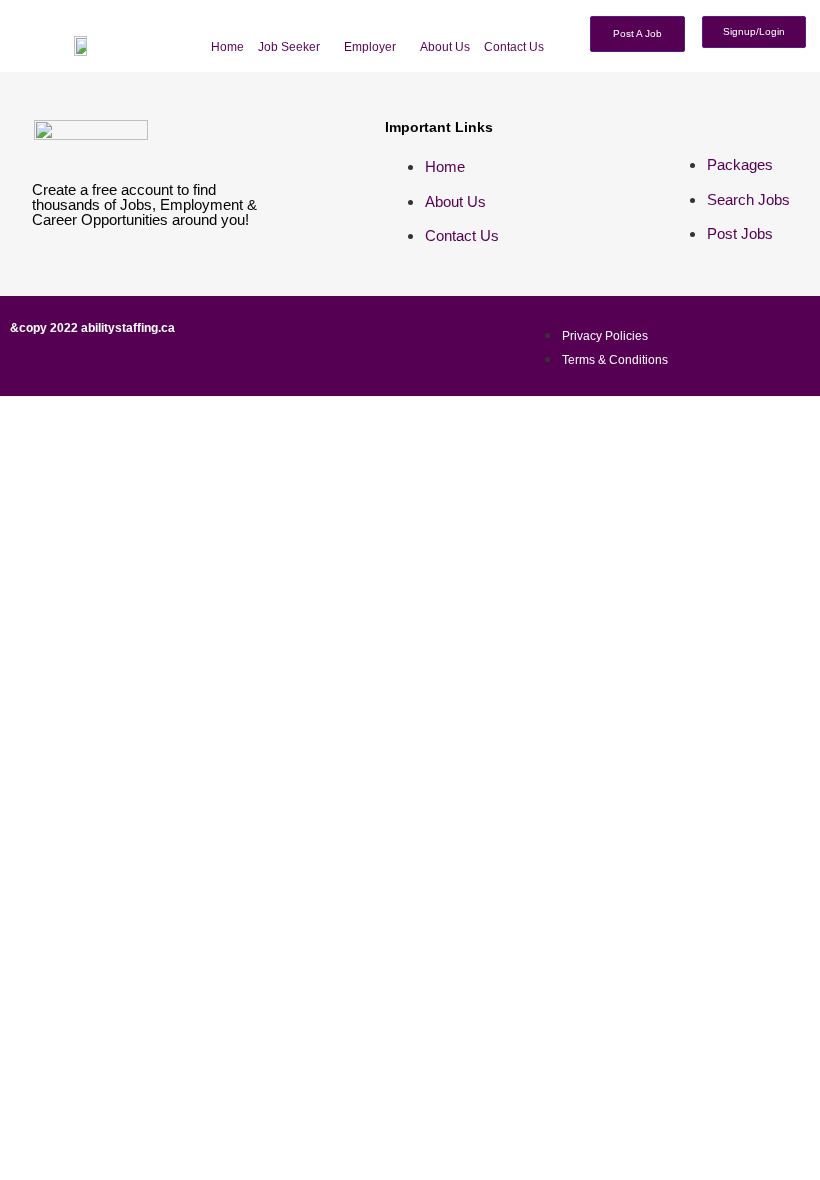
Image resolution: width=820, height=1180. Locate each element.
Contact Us (514, 47)
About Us (445, 47)
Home (227, 47)
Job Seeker (289, 47)
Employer (370, 47)
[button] (294, 47)
